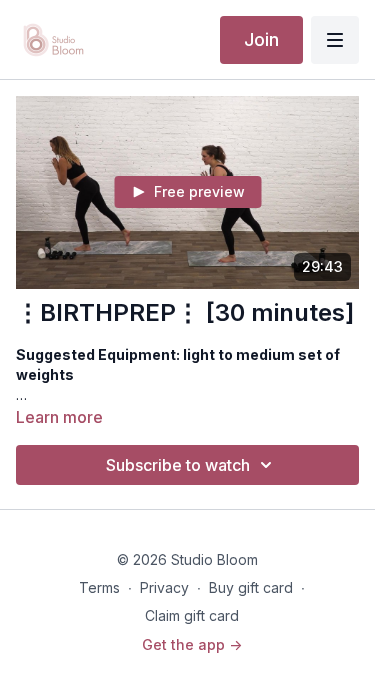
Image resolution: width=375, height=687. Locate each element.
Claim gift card (192, 615)
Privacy (164, 587)
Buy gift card (251, 587)
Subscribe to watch (178, 465)
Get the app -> (192, 644)
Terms (99, 587)
